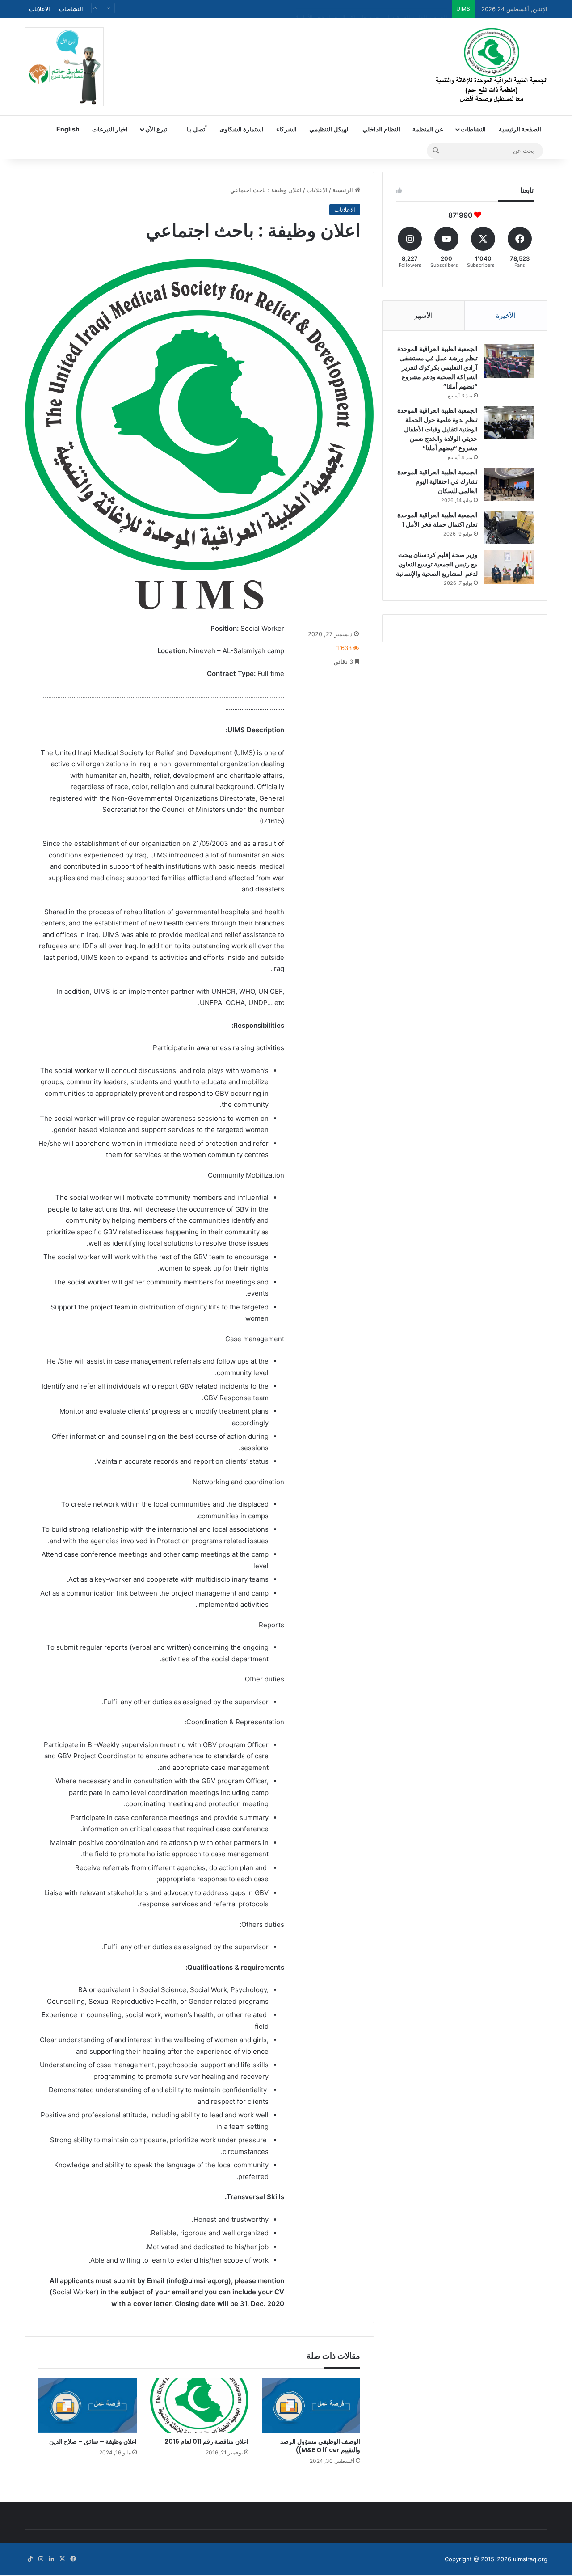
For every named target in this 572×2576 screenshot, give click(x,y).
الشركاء (286, 129)
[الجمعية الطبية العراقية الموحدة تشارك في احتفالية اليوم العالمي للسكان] (509, 484)
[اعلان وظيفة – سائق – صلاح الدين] (88, 2405)
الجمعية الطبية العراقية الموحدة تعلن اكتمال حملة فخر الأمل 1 (372, 9)
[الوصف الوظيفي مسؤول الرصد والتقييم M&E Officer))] (311, 2405)
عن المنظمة (428, 129)
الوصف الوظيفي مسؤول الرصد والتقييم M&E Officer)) (320, 2446)
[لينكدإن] (51, 2559)
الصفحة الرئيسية (520, 129)
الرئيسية (344, 190)
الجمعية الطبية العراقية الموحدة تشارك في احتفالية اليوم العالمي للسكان (437, 481)
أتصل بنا (197, 129)
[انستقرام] (41, 2559)
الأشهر (423, 315)
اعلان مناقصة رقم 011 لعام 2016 (206, 2441)
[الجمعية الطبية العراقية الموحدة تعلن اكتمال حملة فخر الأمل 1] (509, 527)
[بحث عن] (436, 151)
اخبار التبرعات (110, 129)
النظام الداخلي (381, 129)
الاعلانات (40, 9)
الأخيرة (506, 315)
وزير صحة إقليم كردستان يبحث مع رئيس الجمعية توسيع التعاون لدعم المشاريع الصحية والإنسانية (437, 564)
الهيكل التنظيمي (330, 129)
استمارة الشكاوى (242, 129)
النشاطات (71, 9)
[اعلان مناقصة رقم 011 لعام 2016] (199, 2405)
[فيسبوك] (73, 2559)
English (68, 129)
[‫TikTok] (30, 2559)
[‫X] (62, 2559)
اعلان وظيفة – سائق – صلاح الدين (93, 2441)
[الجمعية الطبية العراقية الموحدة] (492, 66)
